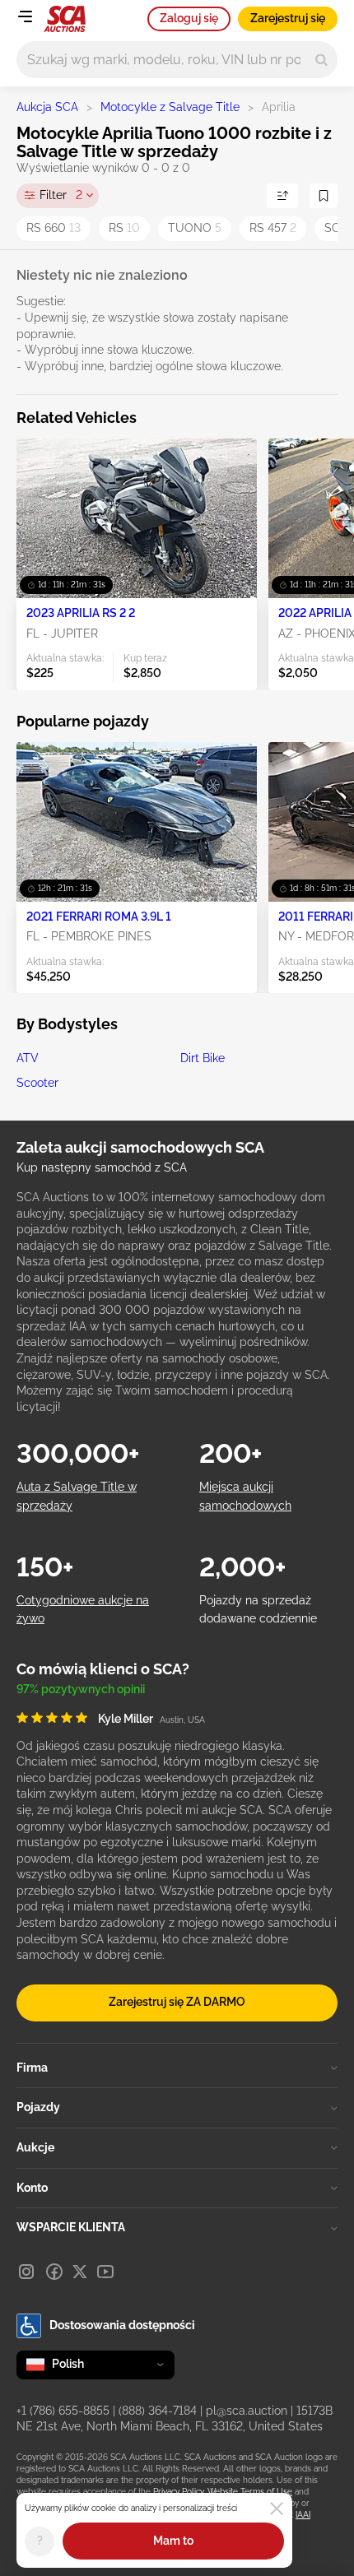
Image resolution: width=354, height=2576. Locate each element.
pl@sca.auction (247, 2411)
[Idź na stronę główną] (65, 19)
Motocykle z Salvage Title (170, 107)
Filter (61, 195)
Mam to (173, 2541)
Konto (32, 2188)
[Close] (277, 2509)
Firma (32, 2068)
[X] (80, 2272)
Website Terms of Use (250, 2492)
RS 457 (273, 228)
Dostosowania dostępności (122, 2325)
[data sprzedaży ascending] (282, 196)
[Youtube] (105, 2272)
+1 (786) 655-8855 (63, 2411)
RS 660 (54, 228)
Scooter (37, 1083)
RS (124, 228)
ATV (28, 1058)
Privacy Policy (178, 2492)
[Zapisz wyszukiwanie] (324, 196)
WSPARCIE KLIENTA (71, 2227)
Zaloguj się (189, 18)
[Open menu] (25, 16)
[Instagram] (26, 2272)
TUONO (195, 228)
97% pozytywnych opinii (81, 1689)
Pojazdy (38, 2107)
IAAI (303, 2515)
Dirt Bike (203, 1058)
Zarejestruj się (288, 18)
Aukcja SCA (47, 107)
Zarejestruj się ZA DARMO (177, 2002)
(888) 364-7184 (158, 2411)
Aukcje (35, 2147)
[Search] (321, 60)
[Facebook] (54, 2272)
